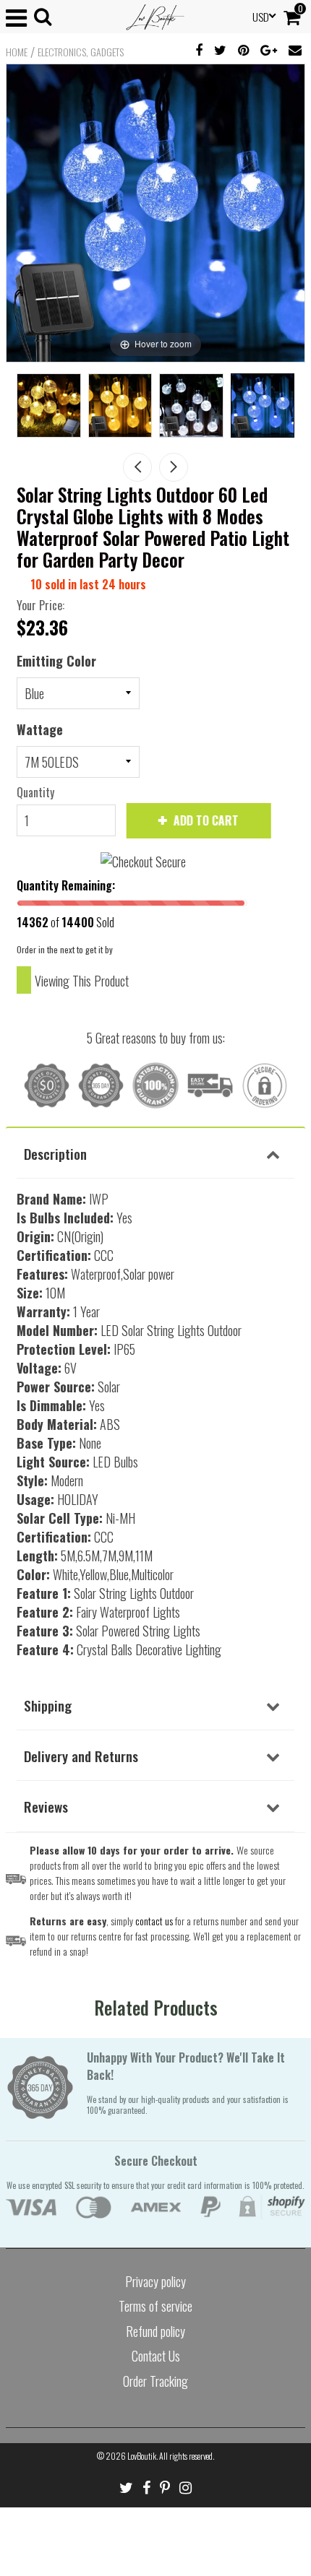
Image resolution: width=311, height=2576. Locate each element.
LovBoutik (142, 2456)
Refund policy (155, 2331)
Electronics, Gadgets (81, 52)
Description (55, 1153)
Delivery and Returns (81, 1756)
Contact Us (156, 2356)
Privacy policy (155, 2281)
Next (174, 467)
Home (17, 52)
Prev (137, 467)
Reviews (46, 1806)
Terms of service (155, 2306)
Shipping (48, 1705)
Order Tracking (155, 2381)
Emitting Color (56, 661)
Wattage (40, 729)
